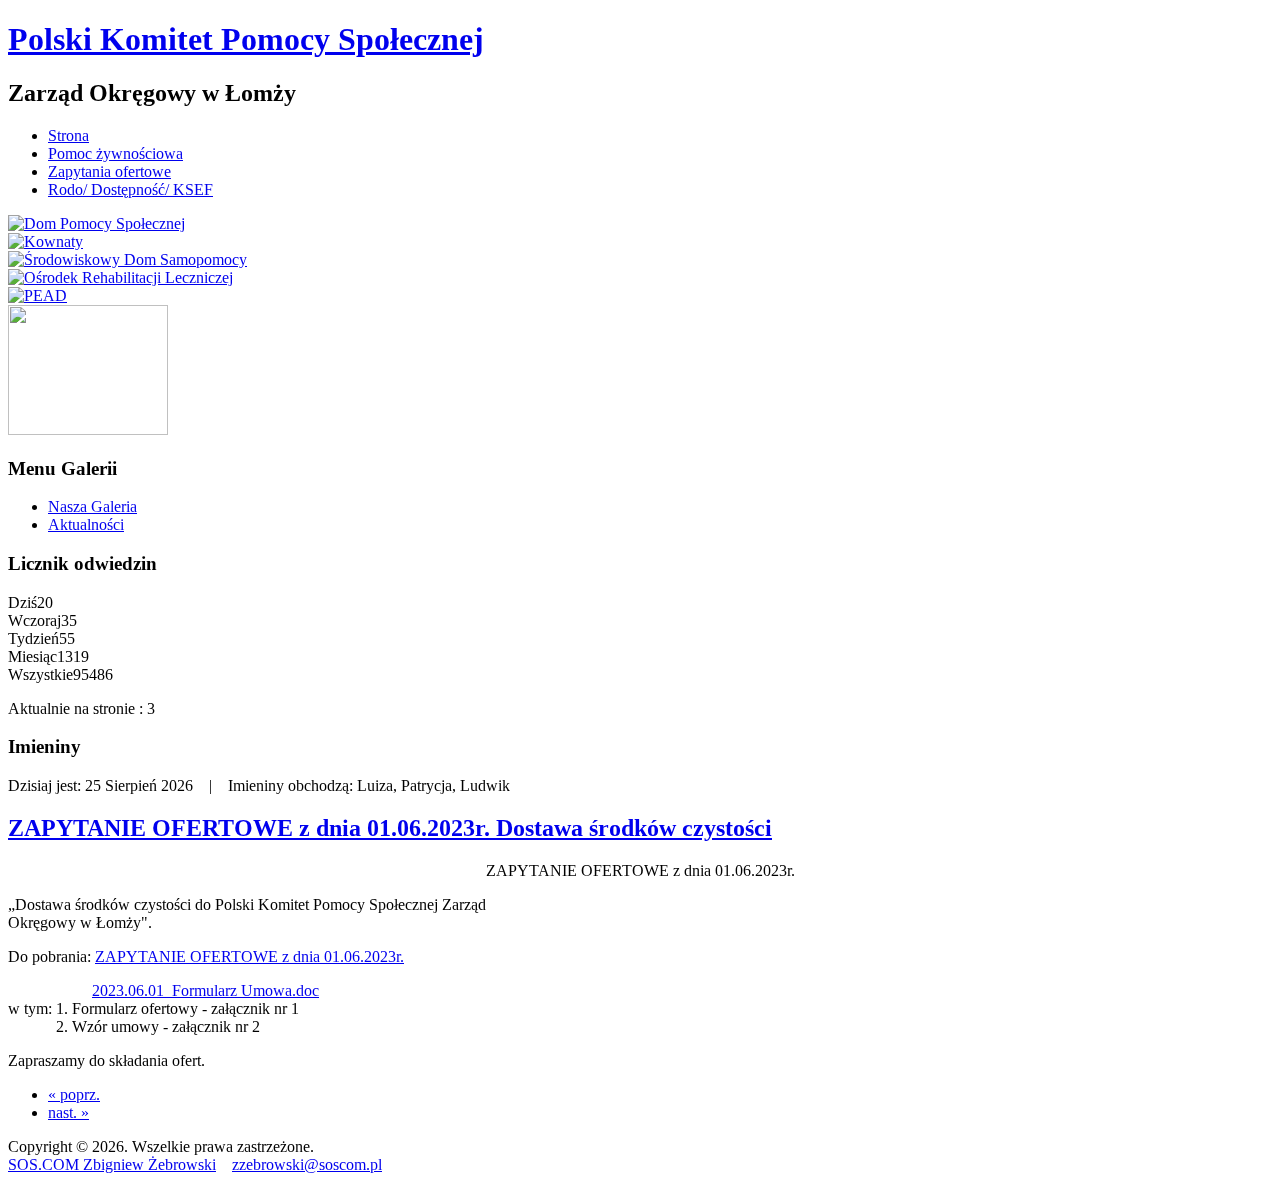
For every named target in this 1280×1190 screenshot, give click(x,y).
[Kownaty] (45, 241)
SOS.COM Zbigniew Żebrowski (112, 1164)
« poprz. (74, 1094)
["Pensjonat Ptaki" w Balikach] (88, 429)
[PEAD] (37, 295)
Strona (68, 135)
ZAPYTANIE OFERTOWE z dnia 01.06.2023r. (249, 956)
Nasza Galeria (92, 506)
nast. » (68, 1112)
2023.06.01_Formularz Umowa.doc (205, 990)
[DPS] (96, 223)
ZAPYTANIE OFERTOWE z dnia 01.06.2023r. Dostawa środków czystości (390, 828)
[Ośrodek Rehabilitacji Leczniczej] (120, 277)
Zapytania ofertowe (109, 171)
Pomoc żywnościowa (115, 153)
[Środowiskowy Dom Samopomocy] (127, 259)
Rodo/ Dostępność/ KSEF (130, 189)
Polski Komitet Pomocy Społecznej (246, 39)
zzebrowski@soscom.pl (307, 1164)
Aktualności (86, 524)
